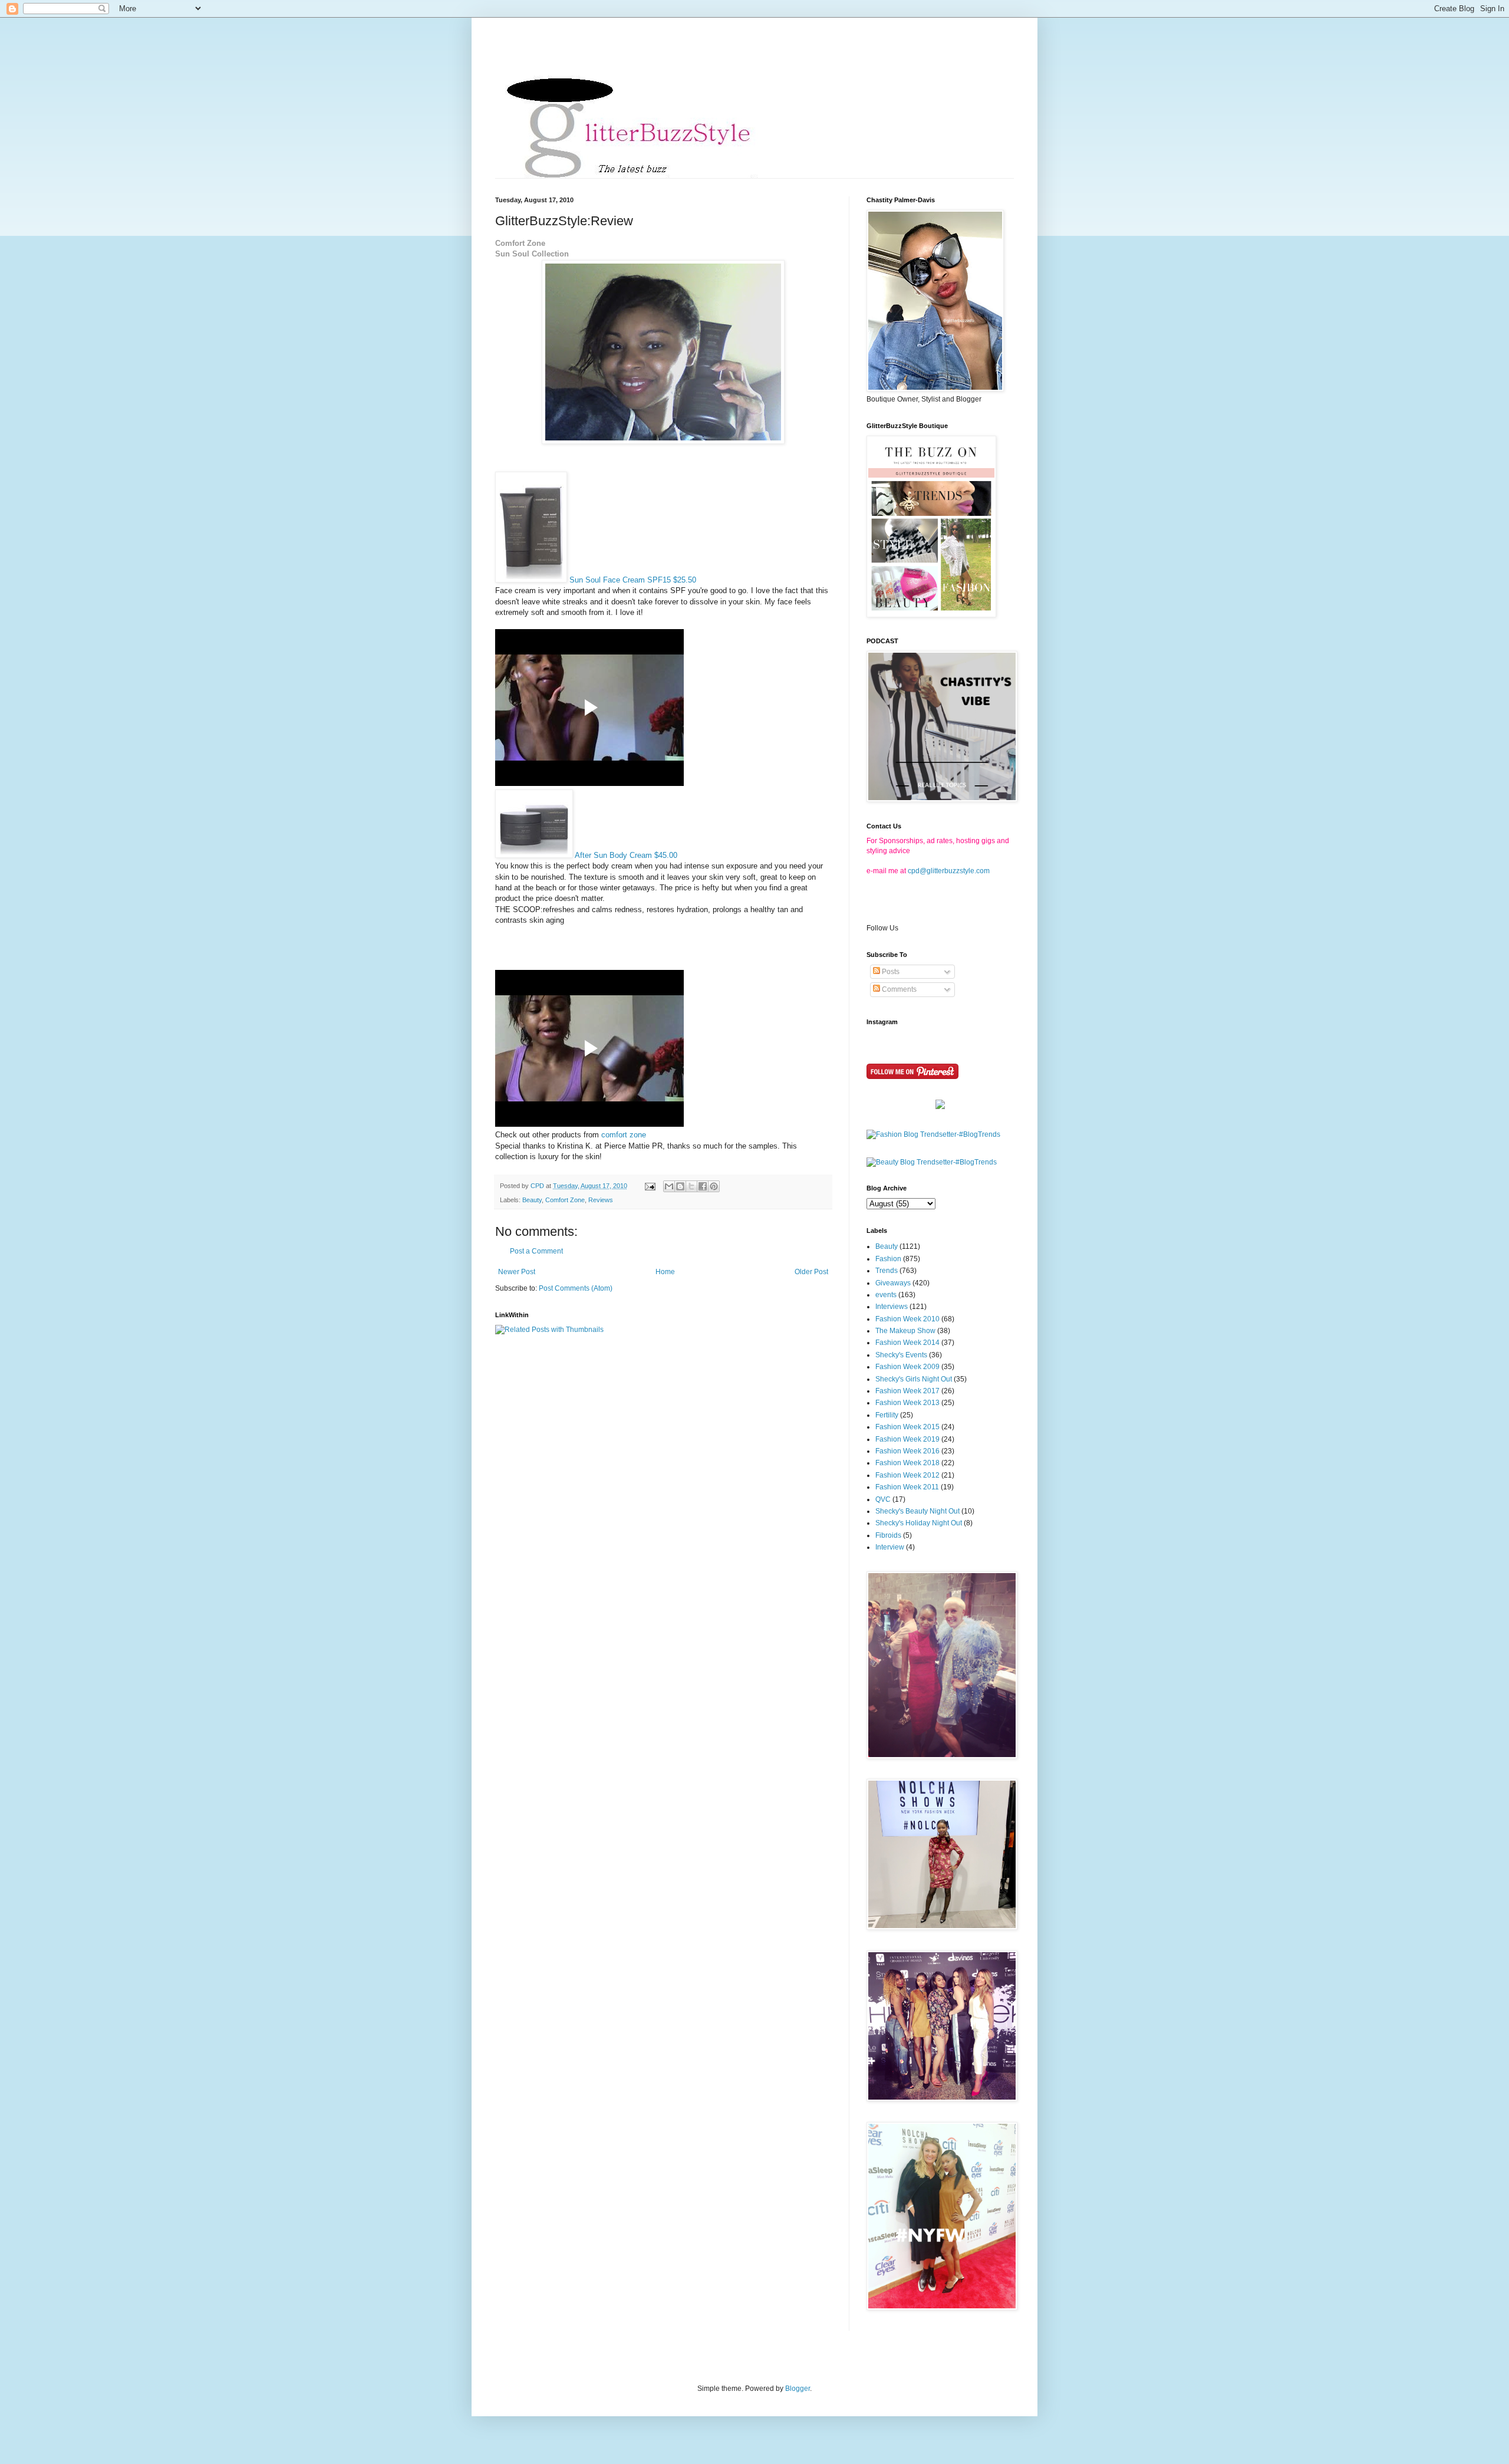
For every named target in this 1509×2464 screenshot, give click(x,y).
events (886, 1295)
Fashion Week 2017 (907, 1391)
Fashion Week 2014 (907, 1343)
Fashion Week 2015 (907, 1427)
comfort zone (624, 1135)
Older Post (811, 1272)
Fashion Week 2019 (907, 1439)
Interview (890, 1547)
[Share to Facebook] (703, 1186)
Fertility (887, 1415)
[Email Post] (650, 1186)
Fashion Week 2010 (907, 1319)
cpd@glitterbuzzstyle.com (949, 871)
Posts (890, 972)
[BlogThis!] (680, 1186)
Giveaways (893, 1283)
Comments (898, 989)
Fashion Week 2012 (907, 1475)
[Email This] (669, 1186)
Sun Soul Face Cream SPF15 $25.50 (633, 580)
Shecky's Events (901, 1355)
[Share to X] (691, 1186)
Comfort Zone (565, 1200)
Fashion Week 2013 (907, 1403)
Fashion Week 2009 (907, 1367)
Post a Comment (536, 1251)
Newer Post (517, 1272)
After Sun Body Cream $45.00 (626, 855)
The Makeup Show (905, 1331)
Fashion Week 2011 (907, 1487)
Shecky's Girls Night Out (914, 1379)
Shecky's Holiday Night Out (919, 1523)
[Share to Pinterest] (714, 1186)
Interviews (892, 1307)
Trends (887, 1271)
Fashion (888, 1259)
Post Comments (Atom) (576, 1288)
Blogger (798, 2389)
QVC (883, 1499)
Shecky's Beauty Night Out (917, 1511)
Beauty (532, 1200)
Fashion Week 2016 (907, 1451)
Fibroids (888, 1535)
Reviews (601, 1200)
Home (665, 1272)
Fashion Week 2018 (907, 1463)
